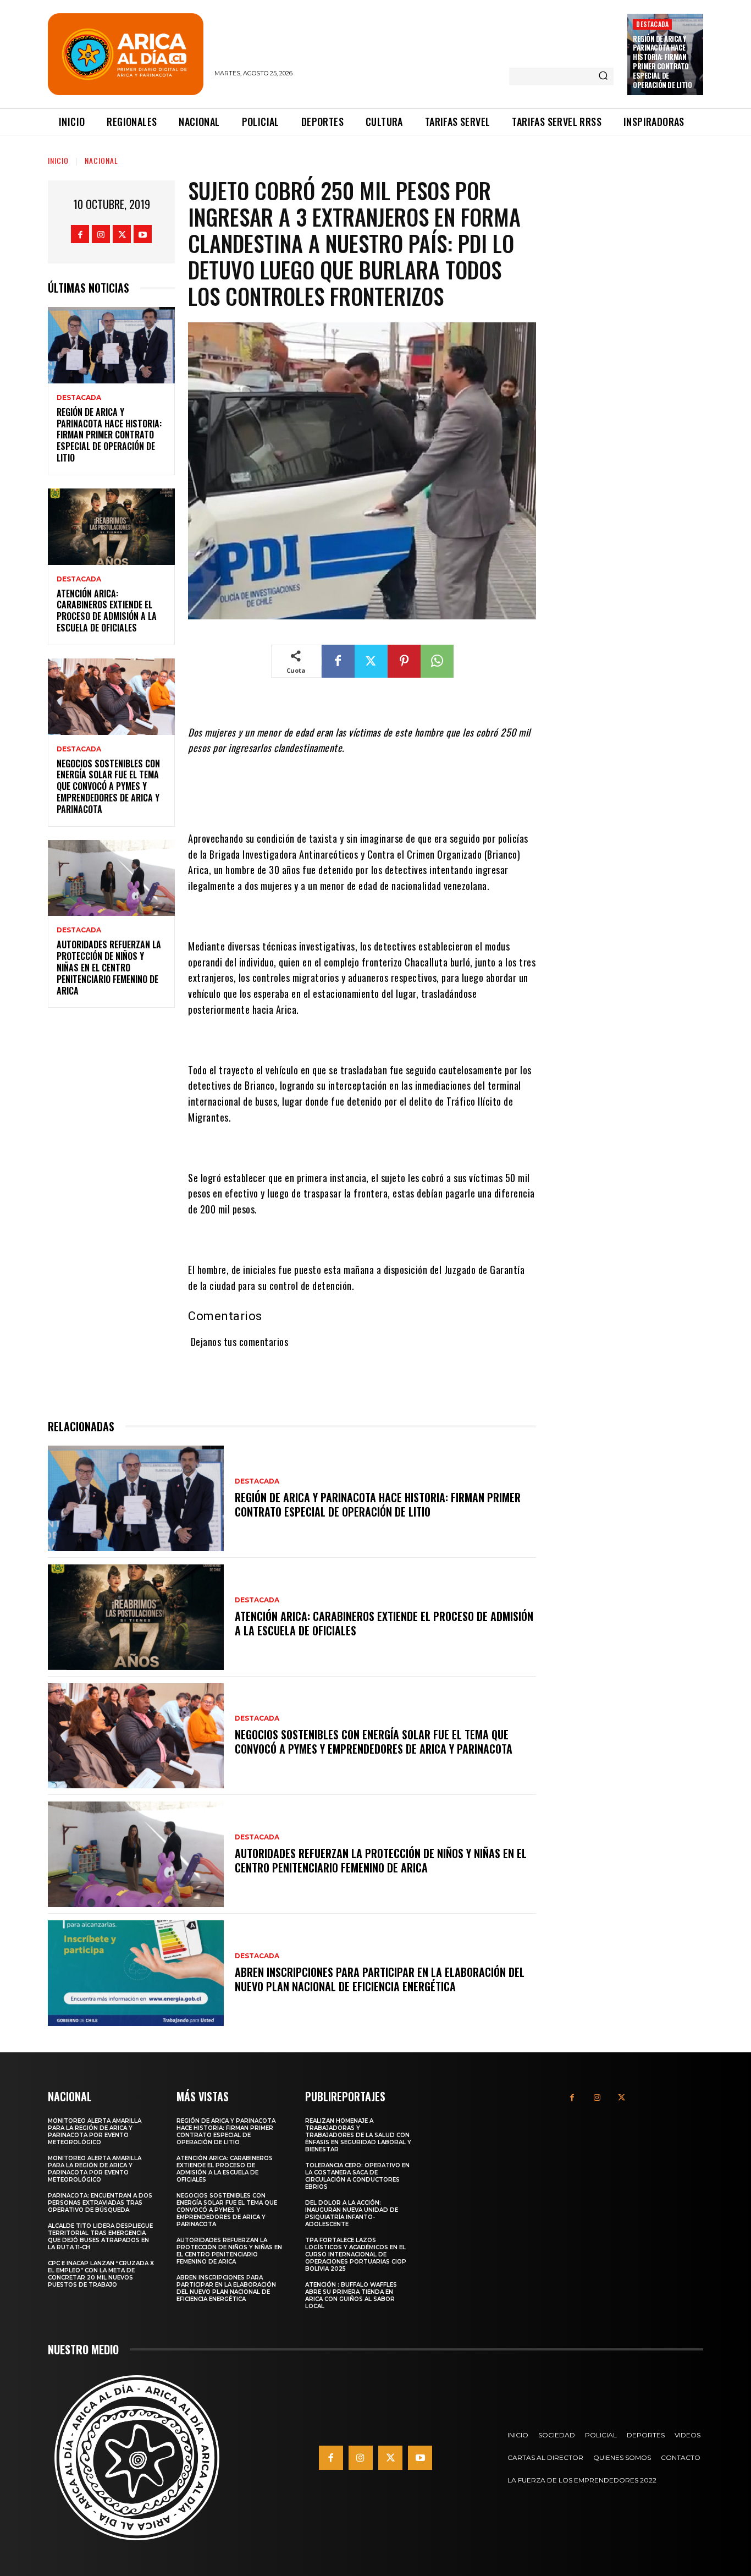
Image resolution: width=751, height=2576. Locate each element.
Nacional (101, 160)
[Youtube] (143, 234)
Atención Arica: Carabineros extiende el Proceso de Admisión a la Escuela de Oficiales (107, 611)
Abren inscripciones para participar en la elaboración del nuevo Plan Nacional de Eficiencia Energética (380, 1979)
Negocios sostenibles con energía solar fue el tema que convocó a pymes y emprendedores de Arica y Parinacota (108, 786)
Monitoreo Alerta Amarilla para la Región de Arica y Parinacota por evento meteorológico (95, 2132)
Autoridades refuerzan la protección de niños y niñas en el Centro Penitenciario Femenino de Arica (109, 967)
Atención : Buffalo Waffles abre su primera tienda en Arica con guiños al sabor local (351, 2295)
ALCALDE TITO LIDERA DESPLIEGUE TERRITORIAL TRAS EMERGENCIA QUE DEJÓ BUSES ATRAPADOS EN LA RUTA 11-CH (100, 2237)
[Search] (603, 76)
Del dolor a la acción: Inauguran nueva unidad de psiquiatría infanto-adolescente (352, 2214)
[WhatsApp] (437, 661)
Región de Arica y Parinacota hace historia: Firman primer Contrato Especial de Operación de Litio (662, 62)
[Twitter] (122, 234)
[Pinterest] (404, 661)
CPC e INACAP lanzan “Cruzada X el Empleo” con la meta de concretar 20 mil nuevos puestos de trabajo (101, 2274)
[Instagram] (101, 234)
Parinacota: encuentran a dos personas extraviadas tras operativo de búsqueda (100, 2203)
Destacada (652, 24)
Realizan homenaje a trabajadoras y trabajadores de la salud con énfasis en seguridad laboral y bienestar (358, 2135)
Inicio (58, 160)
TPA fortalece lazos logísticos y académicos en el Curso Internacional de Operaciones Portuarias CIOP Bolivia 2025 (356, 2254)
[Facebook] (80, 234)
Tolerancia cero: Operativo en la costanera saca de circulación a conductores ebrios (357, 2176)
